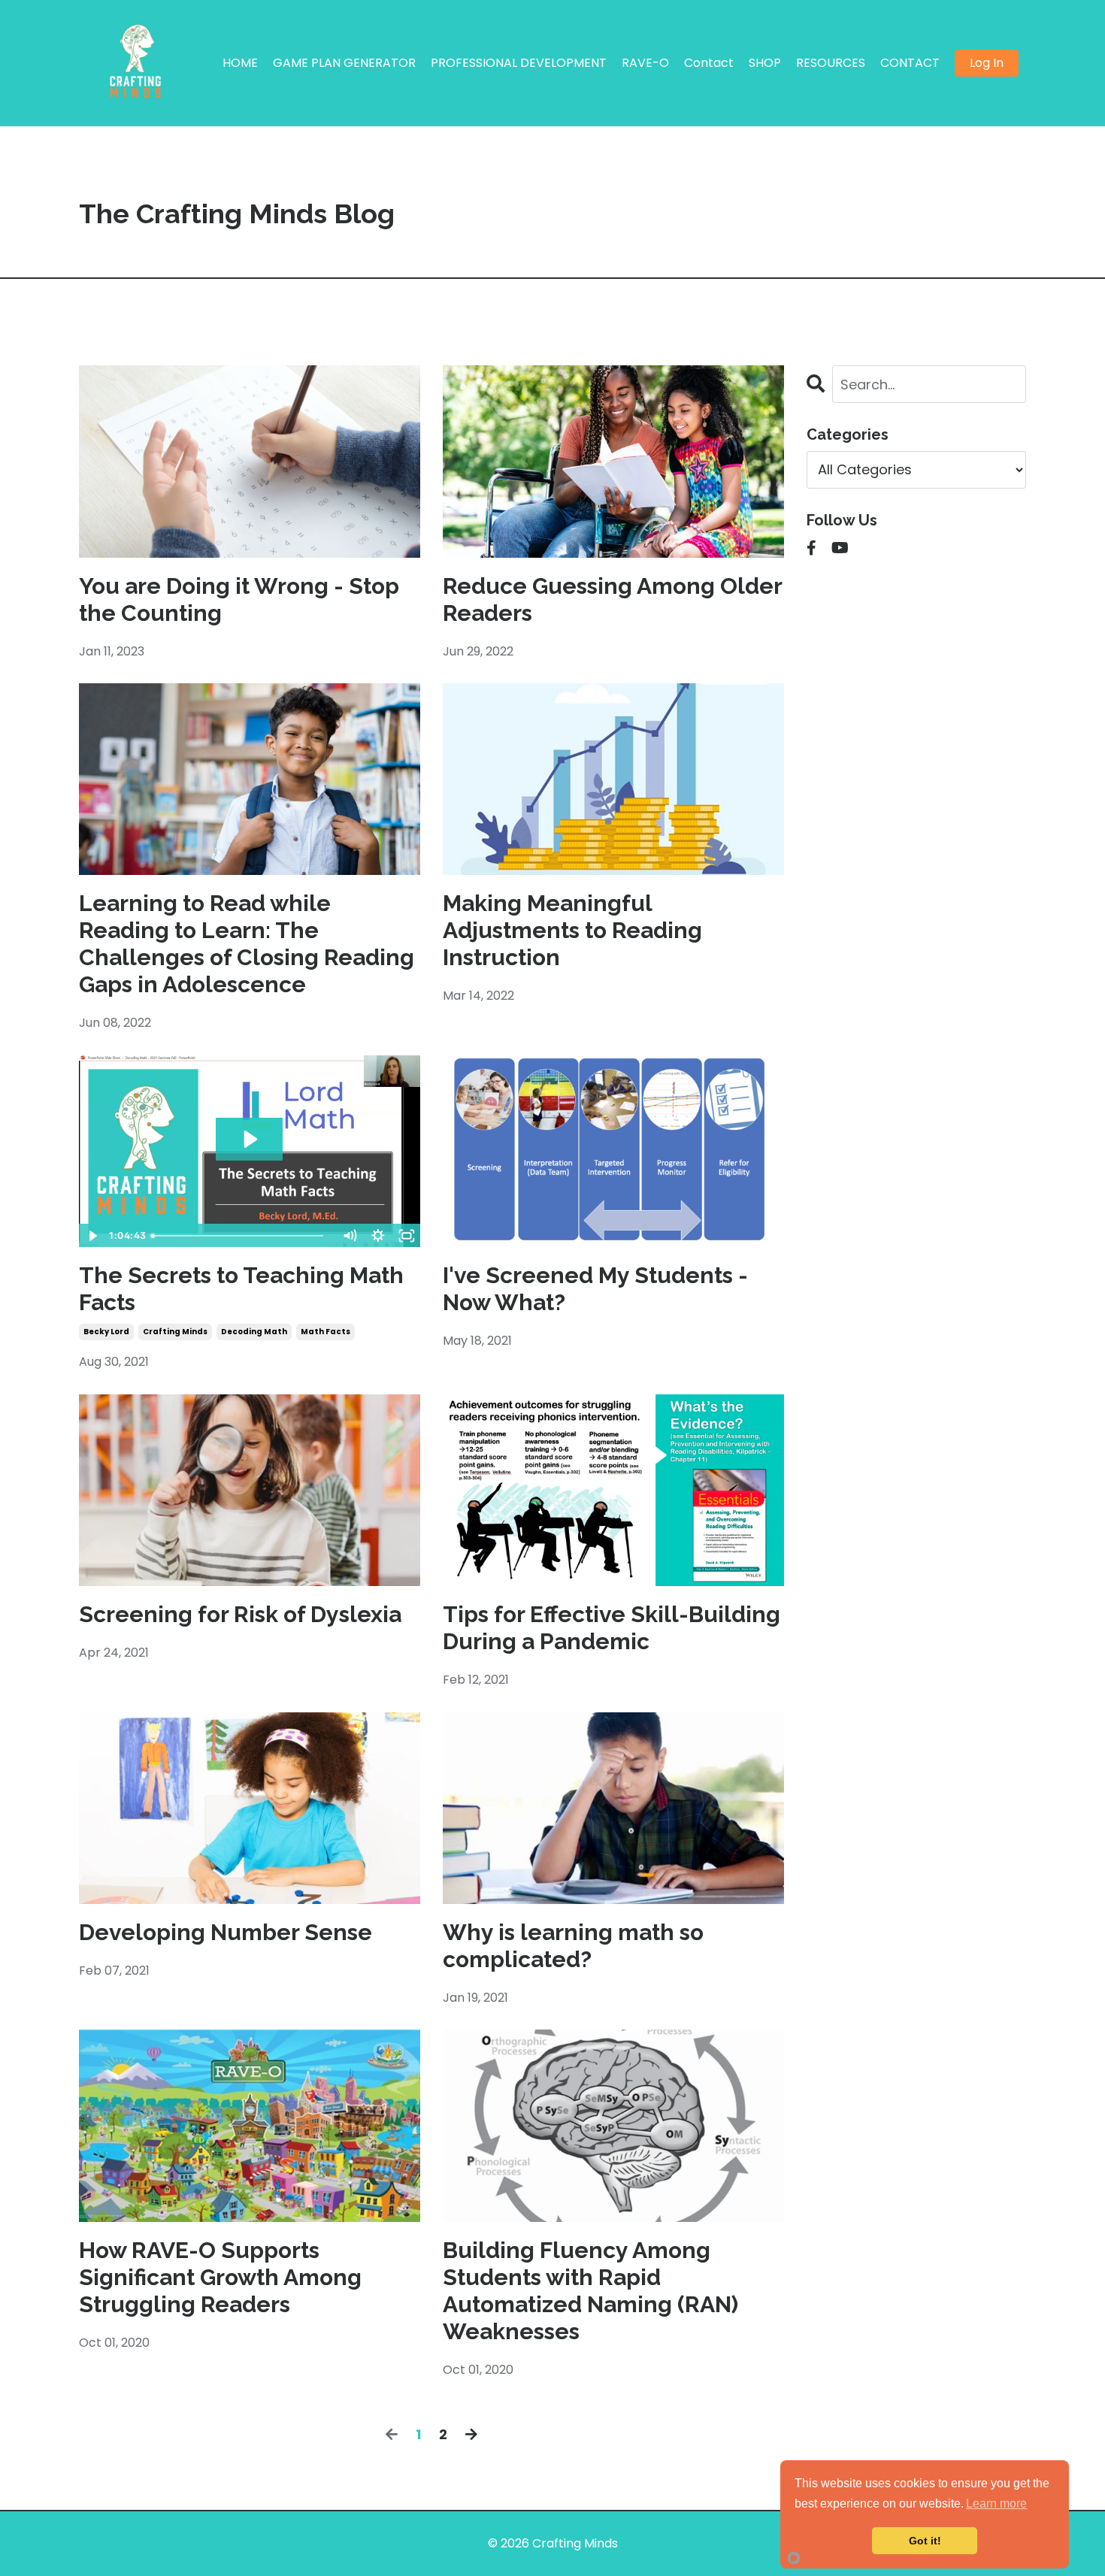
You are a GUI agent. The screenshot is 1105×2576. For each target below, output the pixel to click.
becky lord (106, 1332)
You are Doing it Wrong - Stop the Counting (239, 599)
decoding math (254, 1332)
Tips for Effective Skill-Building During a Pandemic (612, 1628)
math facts (325, 1332)
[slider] (241, 1236)
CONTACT (910, 63)
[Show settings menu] (378, 1236)
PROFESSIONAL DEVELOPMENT (519, 63)
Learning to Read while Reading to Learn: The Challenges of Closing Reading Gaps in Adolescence (247, 944)
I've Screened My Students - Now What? (595, 1289)
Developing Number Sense (226, 1932)
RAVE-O (645, 63)
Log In (987, 63)
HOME (240, 63)
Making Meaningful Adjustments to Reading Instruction (572, 930)
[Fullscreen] (407, 1236)
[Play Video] (92, 1236)
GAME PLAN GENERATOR (344, 63)
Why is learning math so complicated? (573, 1946)
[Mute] (350, 1236)
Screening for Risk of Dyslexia (240, 1614)
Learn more (996, 2503)
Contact (709, 63)
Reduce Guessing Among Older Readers (612, 599)
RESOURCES (831, 63)
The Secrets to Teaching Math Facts (241, 1289)
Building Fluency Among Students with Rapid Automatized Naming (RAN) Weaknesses (590, 2291)
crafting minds (175, 1332)
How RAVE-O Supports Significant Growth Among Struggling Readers (220, 2277)
